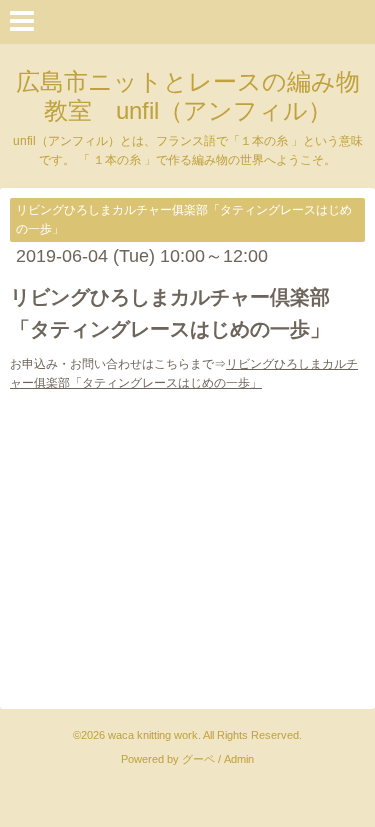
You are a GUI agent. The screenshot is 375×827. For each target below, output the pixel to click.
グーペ (198, 759)
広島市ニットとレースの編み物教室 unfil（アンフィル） (188, 96)
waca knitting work (153, 735)
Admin (239, 759)
